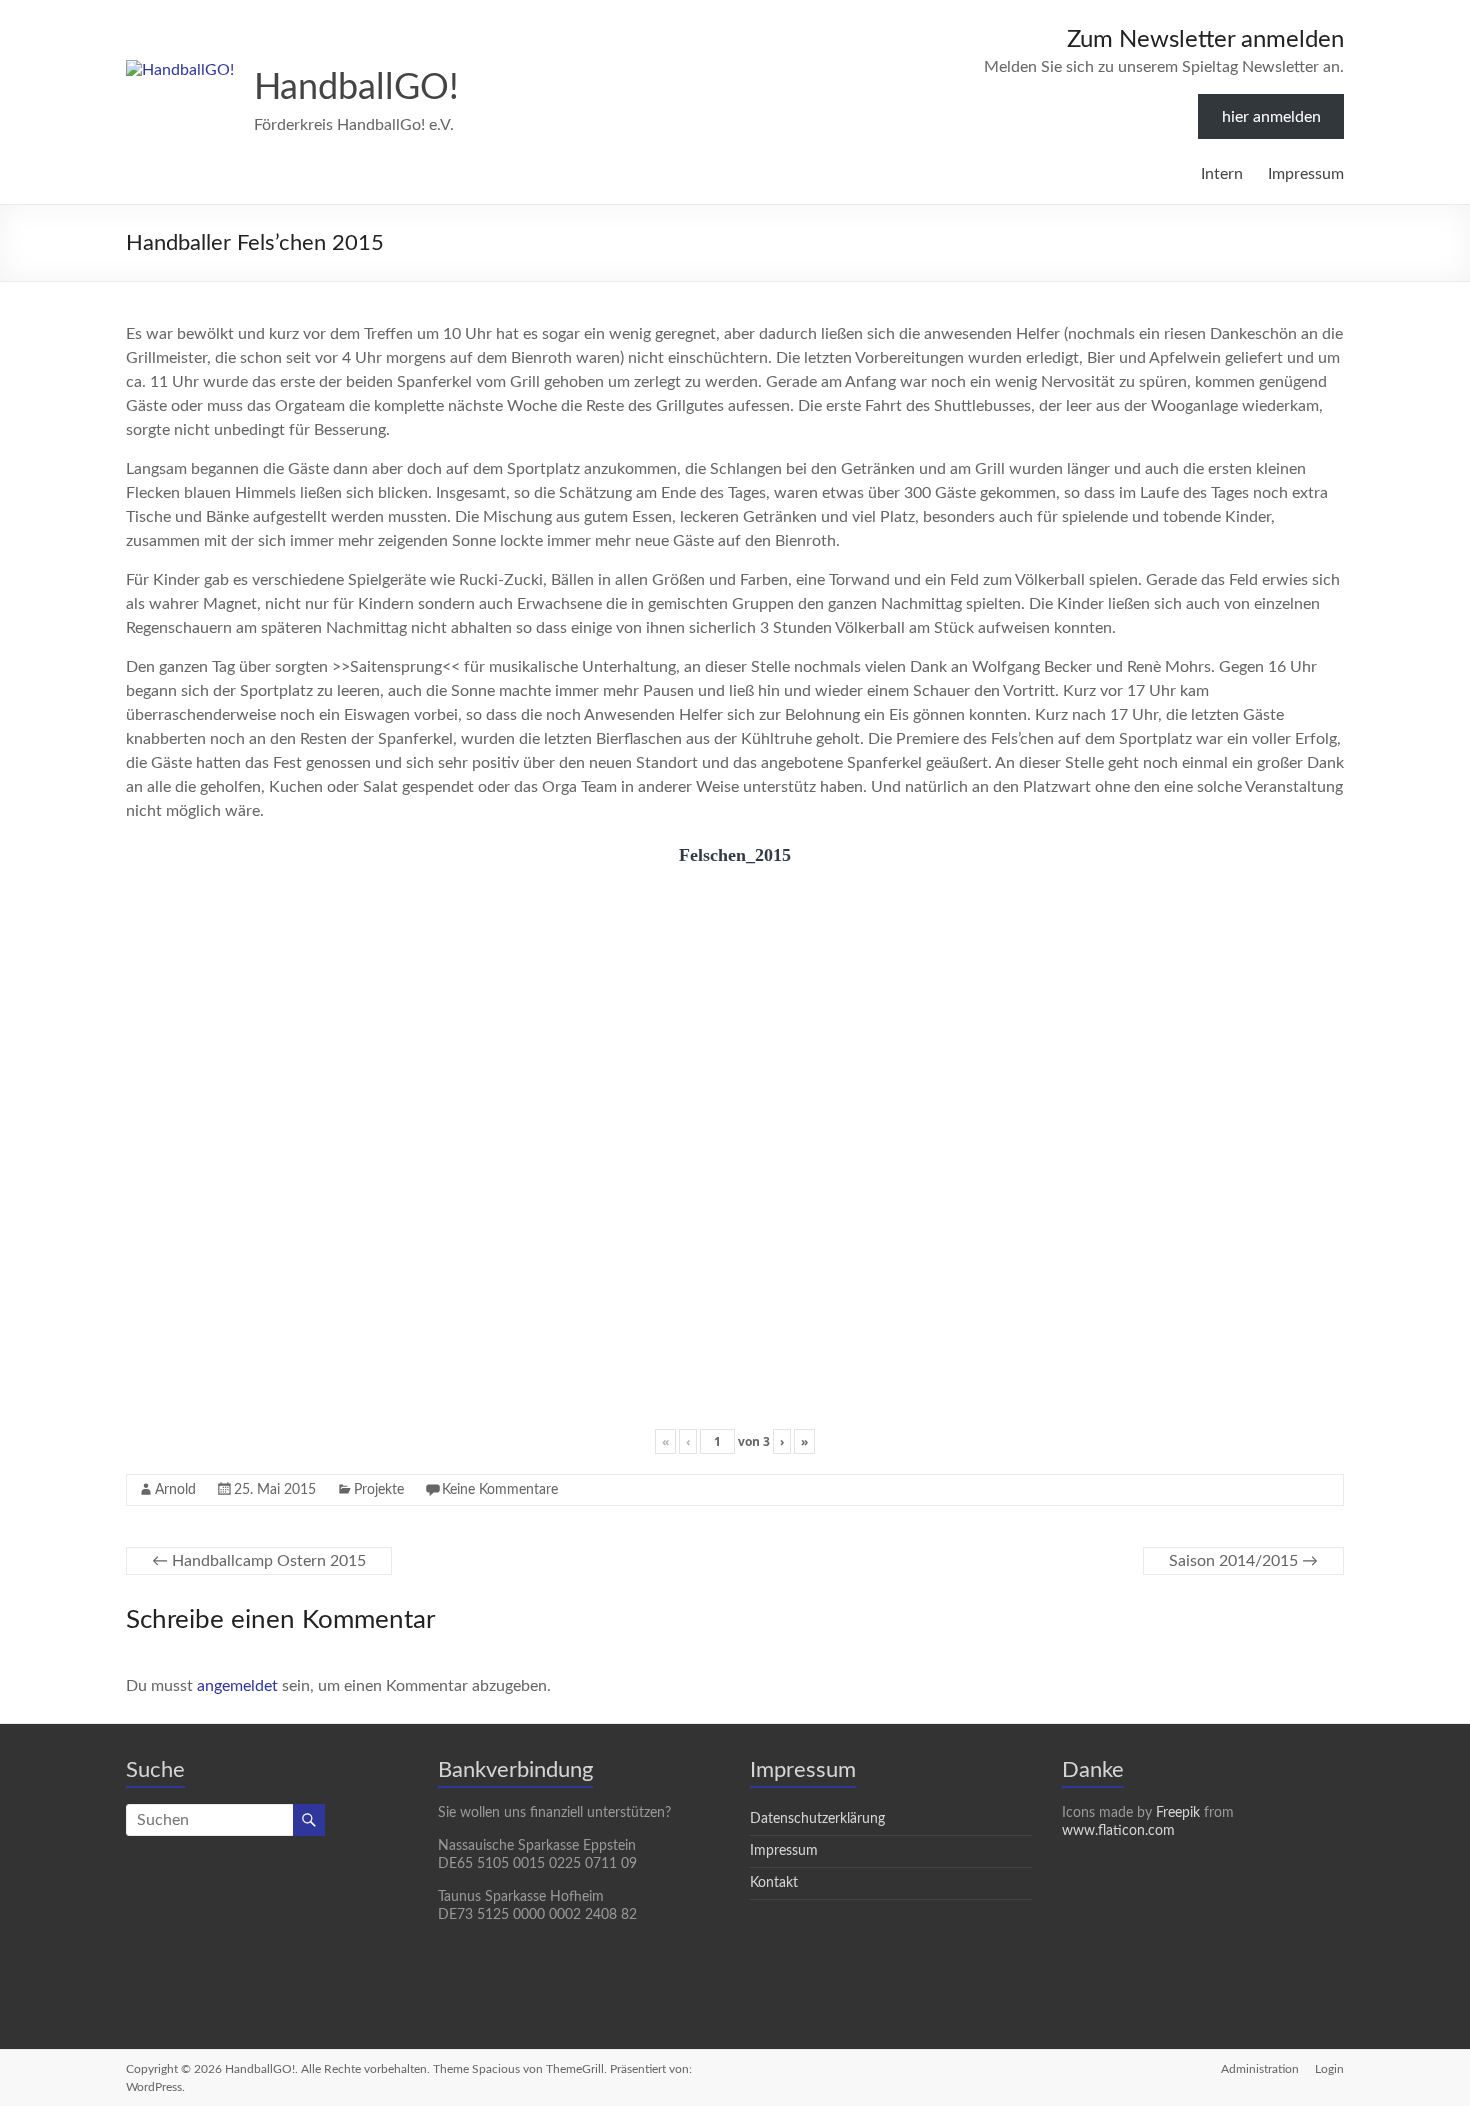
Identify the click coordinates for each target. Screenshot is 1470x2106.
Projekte (379, 1490)
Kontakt (774, 1883)
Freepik (1178, 1813)
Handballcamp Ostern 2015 (259, 1561)
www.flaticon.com (1118, 1831)
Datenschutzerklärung (817, 1819)
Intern (1222, 174)
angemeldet (237, 1686)
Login (1329, 2069)
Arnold (175, 1490)
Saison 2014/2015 (1243, 1561)
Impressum (1306, 174)
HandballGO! (356, 88)
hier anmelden (1271, 117)
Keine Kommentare (500, 1490)
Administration (1260, 2069)
